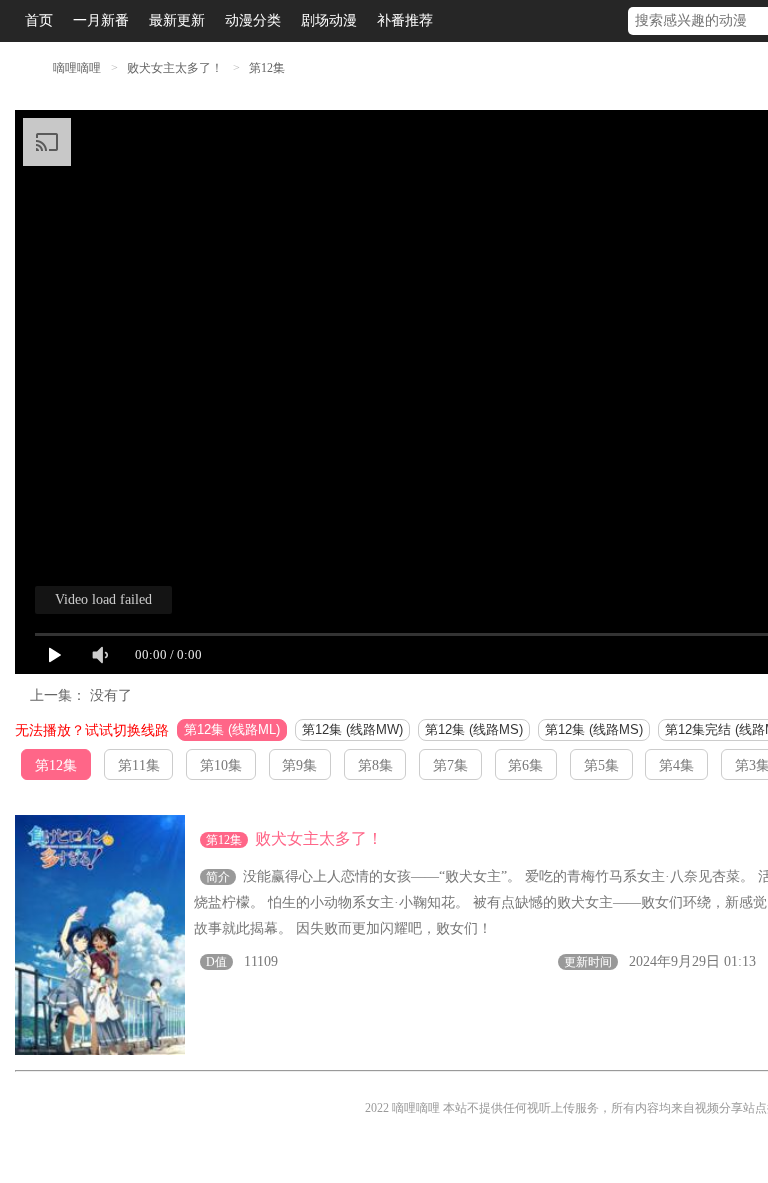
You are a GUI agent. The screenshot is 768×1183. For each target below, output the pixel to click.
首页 (39, 20)
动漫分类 (253, 20)
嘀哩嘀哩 (77, 68)
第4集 (676, 765)
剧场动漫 (329, 20)
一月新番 (101, 20)
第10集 (221, 765)
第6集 (525, 765)
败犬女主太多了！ (176, 68)
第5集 (601, 765)
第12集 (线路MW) (352, 729)
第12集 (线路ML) (232, 729)
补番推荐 (405, 20)
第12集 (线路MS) (474, 729)
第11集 (139, 765)
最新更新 (177, 20)
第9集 (299, 765)
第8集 (375, 765)
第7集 (450, 765)
